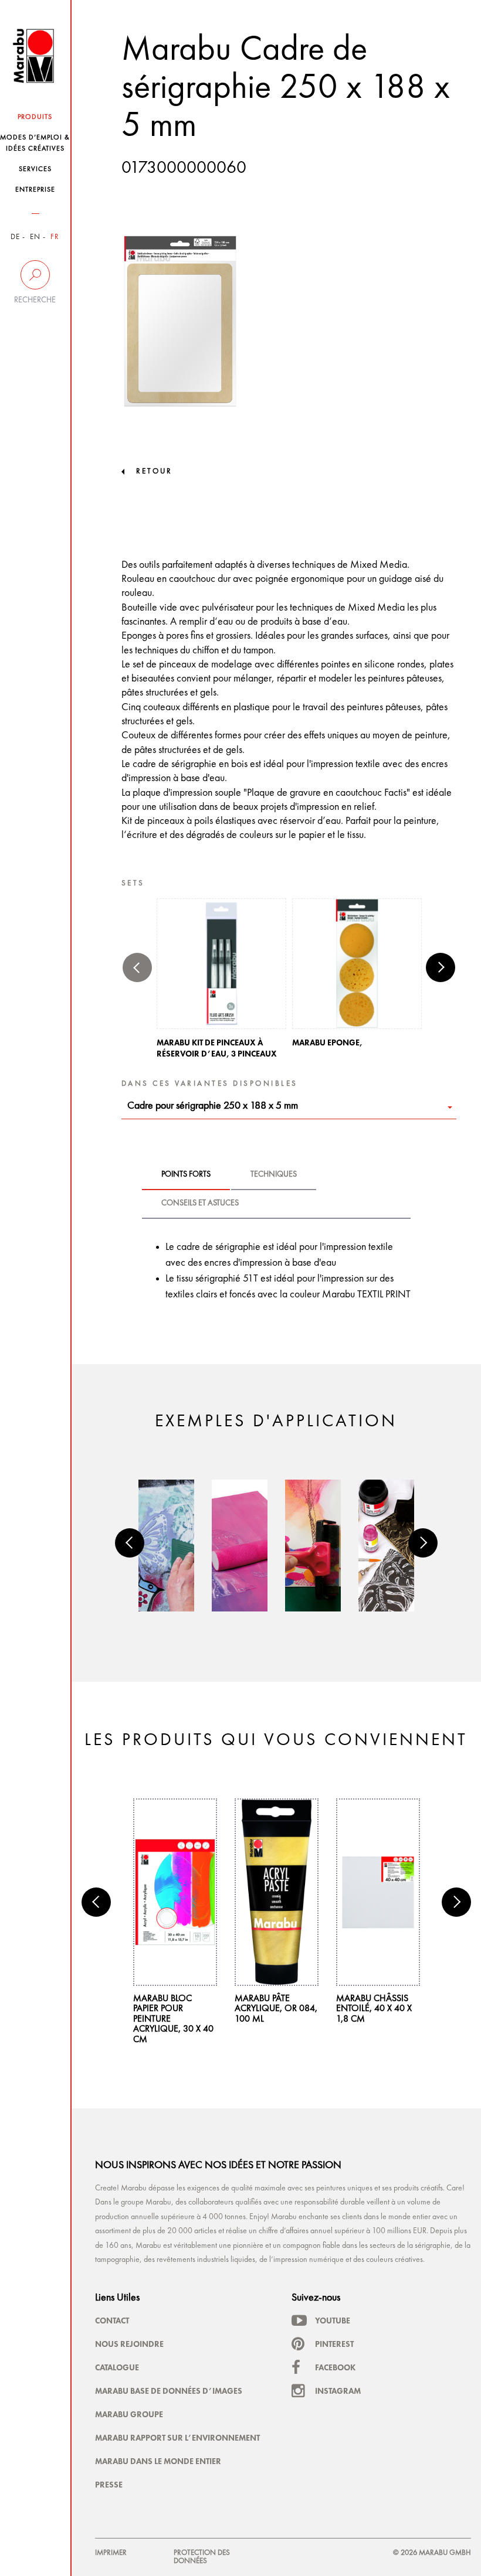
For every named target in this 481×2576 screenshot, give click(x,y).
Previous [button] (137, 967)
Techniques (274, 1174)
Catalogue (117, 2367)
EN (35, 237)
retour (154, 471)
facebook (335, 2367)
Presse (109, 2485)
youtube (333, 2321)
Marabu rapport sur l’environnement (177, 2438)
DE (15, 237)
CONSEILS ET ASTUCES (200, 1203)
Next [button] (441, 967)
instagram (338, 2391)
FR (55, 237)
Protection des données (202, 2557)
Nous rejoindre (129, 2344)
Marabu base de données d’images (169, 2391)
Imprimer (111, 2553)
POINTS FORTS (186, 1174)
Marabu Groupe (129, 2414)
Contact (112, 2321)
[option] (221, 982)
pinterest (334, 2344)
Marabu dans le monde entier (158, 2461)
